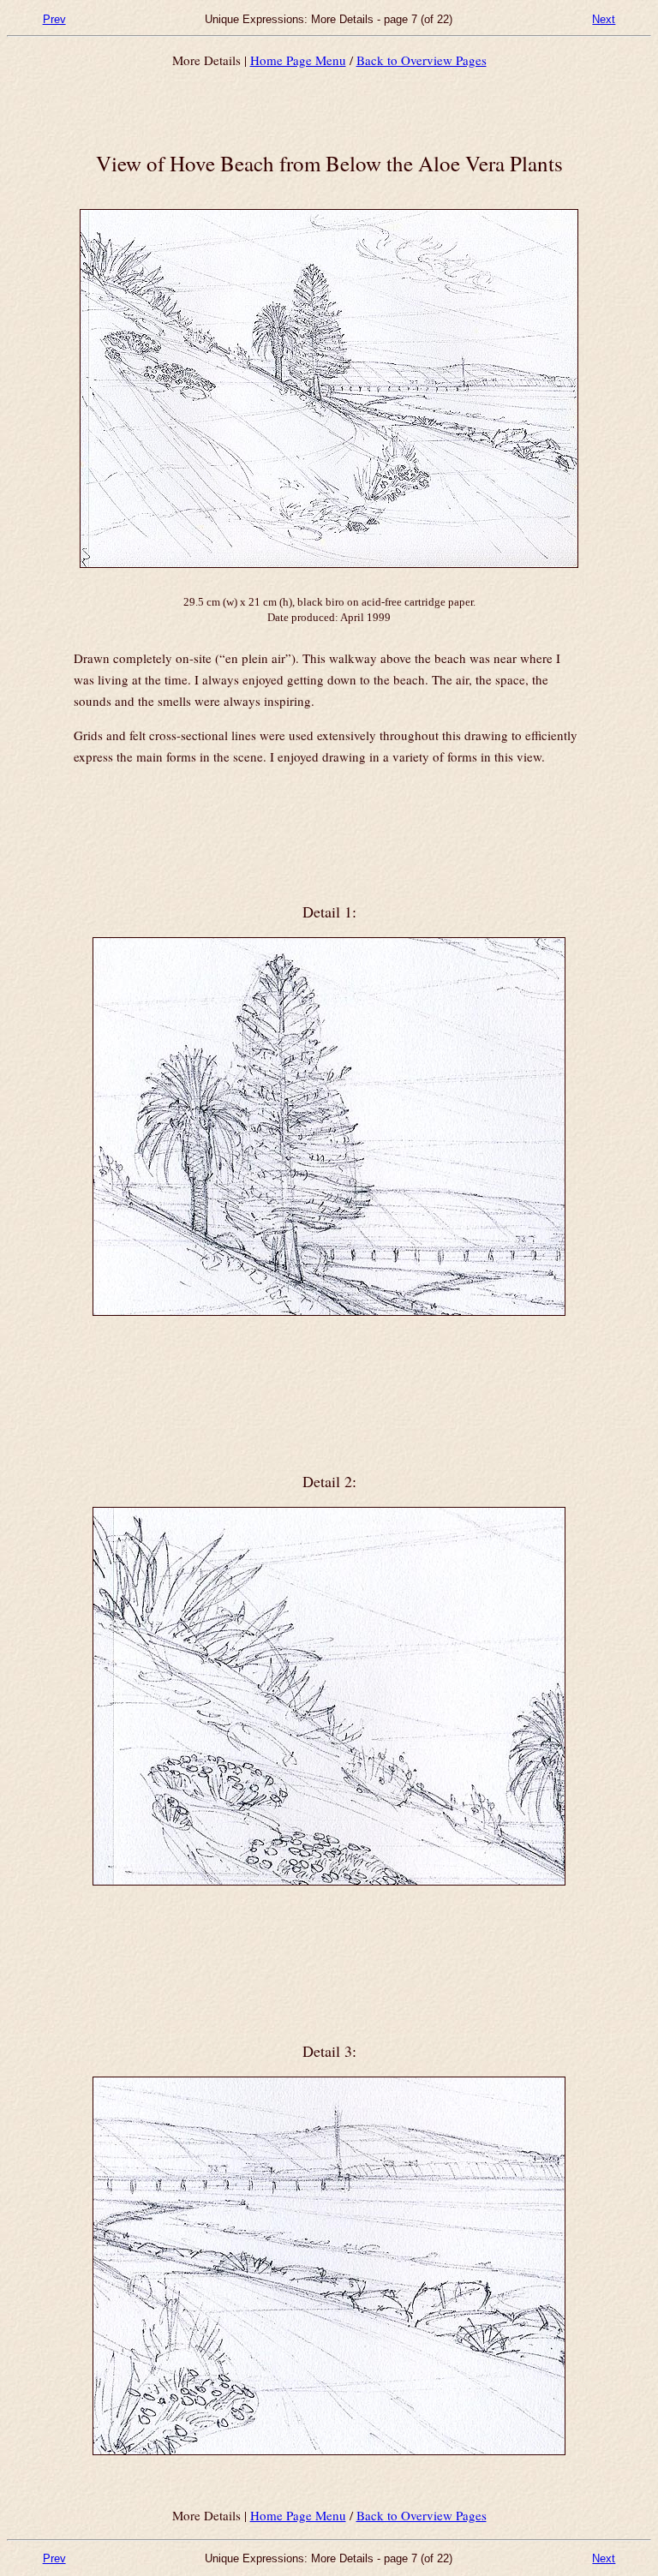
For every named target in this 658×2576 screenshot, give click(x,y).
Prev (54, 19)
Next (604, 19)
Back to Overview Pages (422, 60)
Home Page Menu (298, 60)
